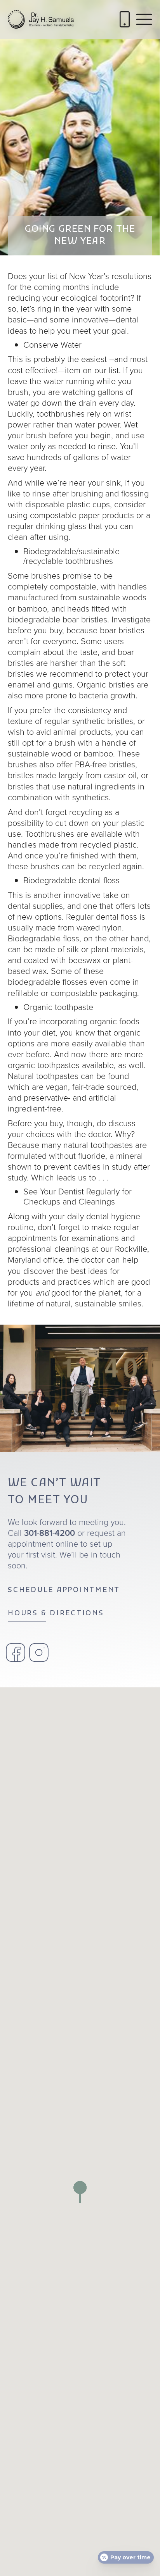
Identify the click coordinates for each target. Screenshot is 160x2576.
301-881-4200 (50, 1533)
